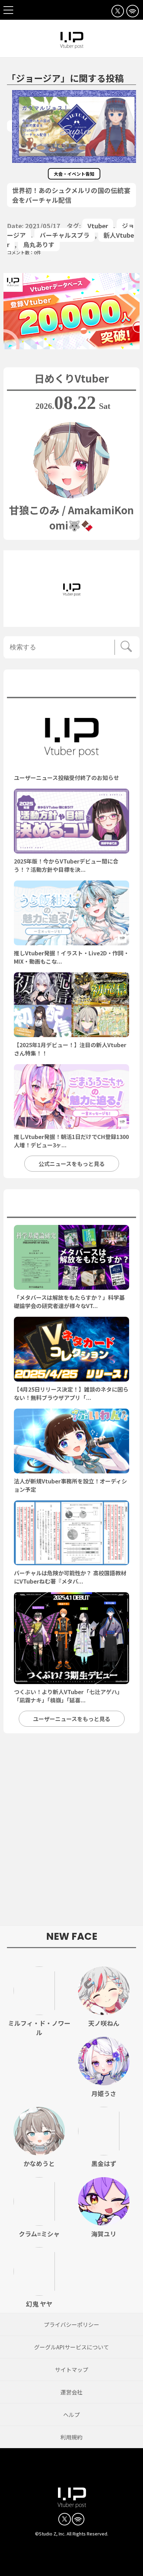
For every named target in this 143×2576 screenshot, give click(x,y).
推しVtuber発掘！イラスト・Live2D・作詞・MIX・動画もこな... (71, 957)
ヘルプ (71, 2415)
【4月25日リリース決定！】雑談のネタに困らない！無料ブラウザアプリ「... (71, 1393)
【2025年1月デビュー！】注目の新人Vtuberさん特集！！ (70, 1049)
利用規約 (71, 2437)
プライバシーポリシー (71, 2324)
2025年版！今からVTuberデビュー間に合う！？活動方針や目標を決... (66, 865)
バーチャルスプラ (65, 235)
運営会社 (71, 2392)
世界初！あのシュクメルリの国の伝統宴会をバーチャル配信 (71, 195)
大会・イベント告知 (74, 174)
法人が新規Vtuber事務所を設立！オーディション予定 (70, 1485)
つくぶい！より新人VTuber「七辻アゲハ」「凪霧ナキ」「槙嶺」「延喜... (68, 1696)
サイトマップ (71, 2369)
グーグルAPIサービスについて (71, 2347)
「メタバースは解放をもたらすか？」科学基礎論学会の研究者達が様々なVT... (69, 1302)
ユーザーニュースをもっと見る (72, 1719)
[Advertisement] (71, 1833)
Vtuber (98, 226)
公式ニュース (72, 685)
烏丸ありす (39, 244)
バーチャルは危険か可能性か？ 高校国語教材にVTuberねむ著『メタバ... (70, 1577)
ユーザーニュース (71, 1205)
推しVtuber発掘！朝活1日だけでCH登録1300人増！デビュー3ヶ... (71, 1141)
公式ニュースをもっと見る (72, 1164)
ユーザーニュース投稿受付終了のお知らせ (66, 778)
